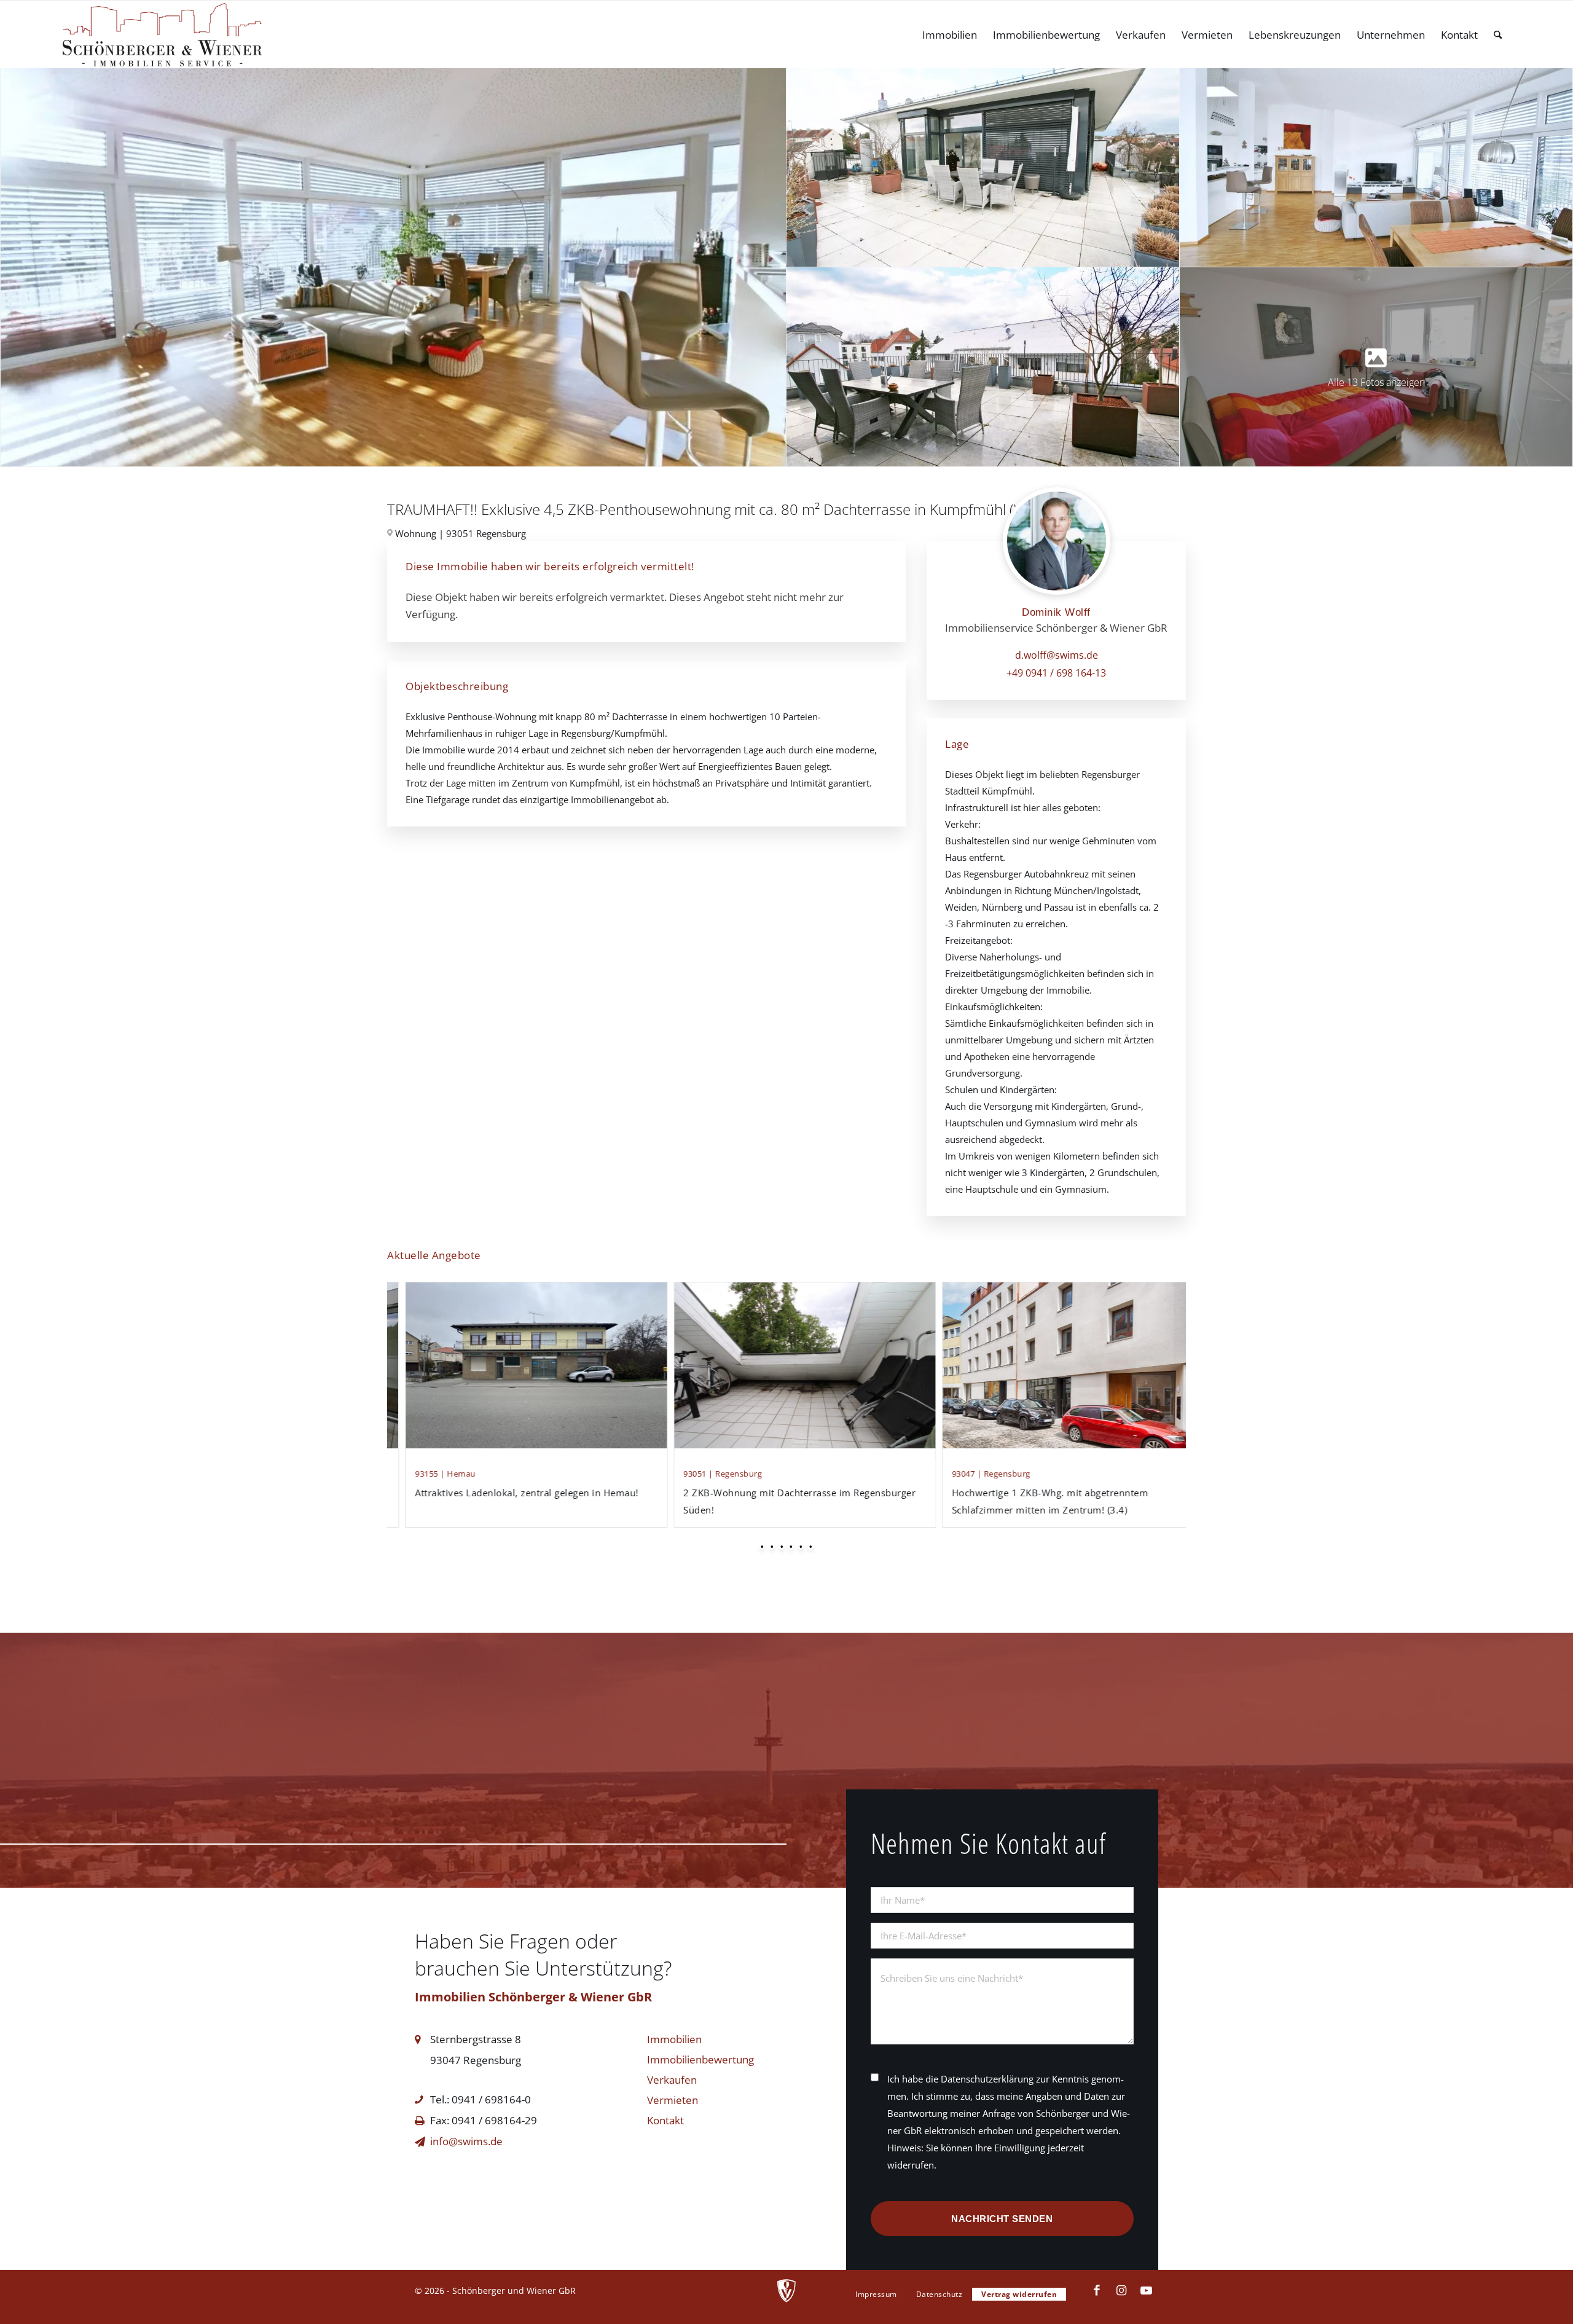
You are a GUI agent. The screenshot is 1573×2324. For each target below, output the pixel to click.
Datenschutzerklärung (987, 2079)
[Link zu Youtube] (1146, 2290)
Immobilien (674, 2039)
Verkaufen (672, 2080)
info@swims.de (466, 2141)
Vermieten (673, 2100)
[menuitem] (950, 35)
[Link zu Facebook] (1097, 2290)
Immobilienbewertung (700, 2059)
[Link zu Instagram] (1121, 2290)
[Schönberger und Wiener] (162, 35)
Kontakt (665, 2120)
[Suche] (1498, 35)
